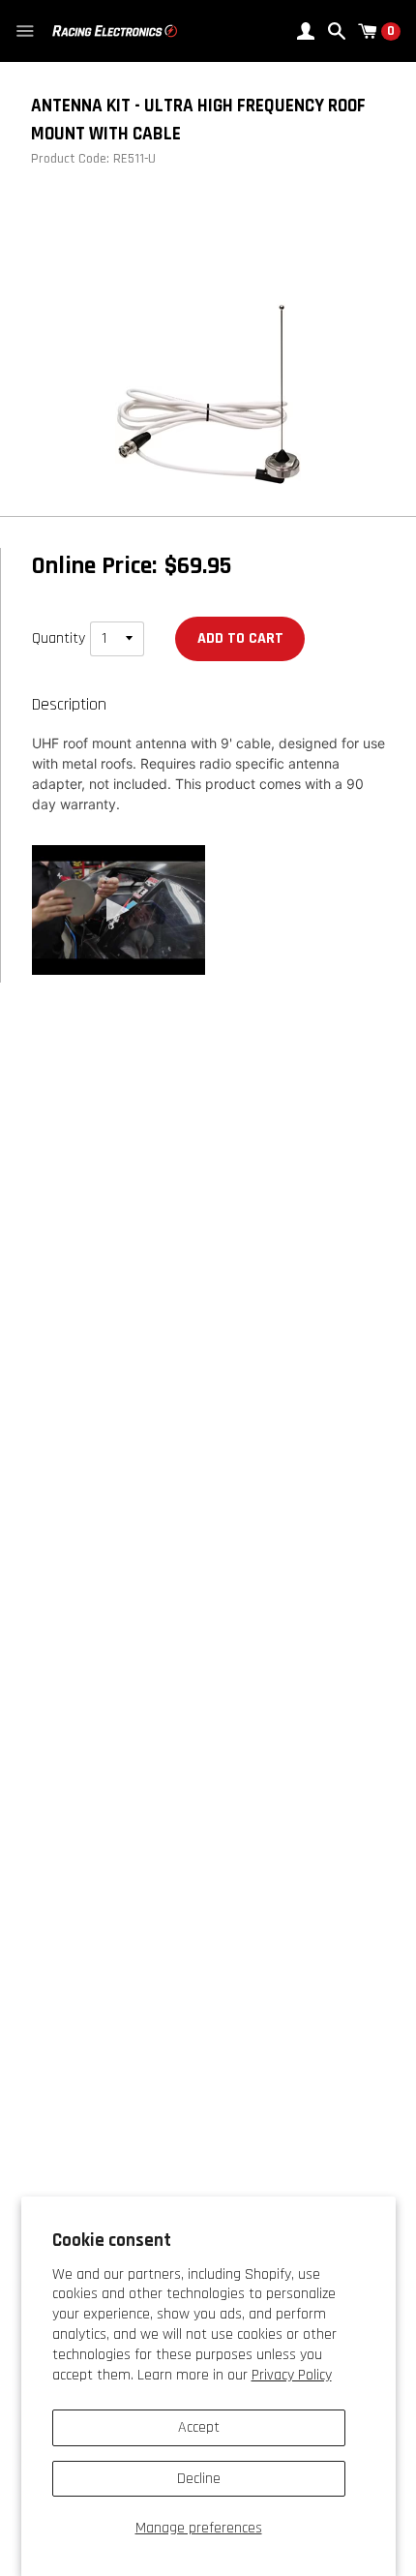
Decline (199, 2479)
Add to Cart (240, 638)
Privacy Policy (292, 2375)
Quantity (59, 638)
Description (69, 705)
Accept (199, 2427)
